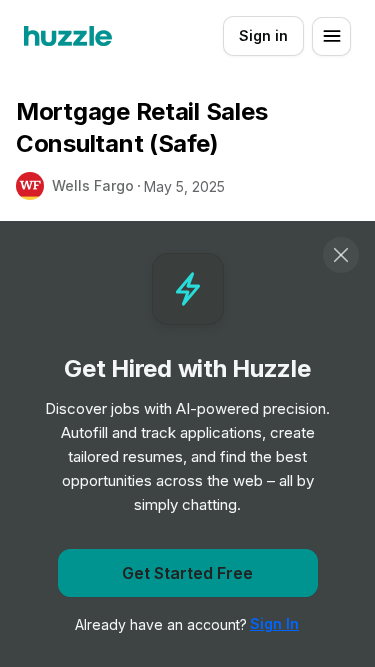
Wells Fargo (93, 185)
